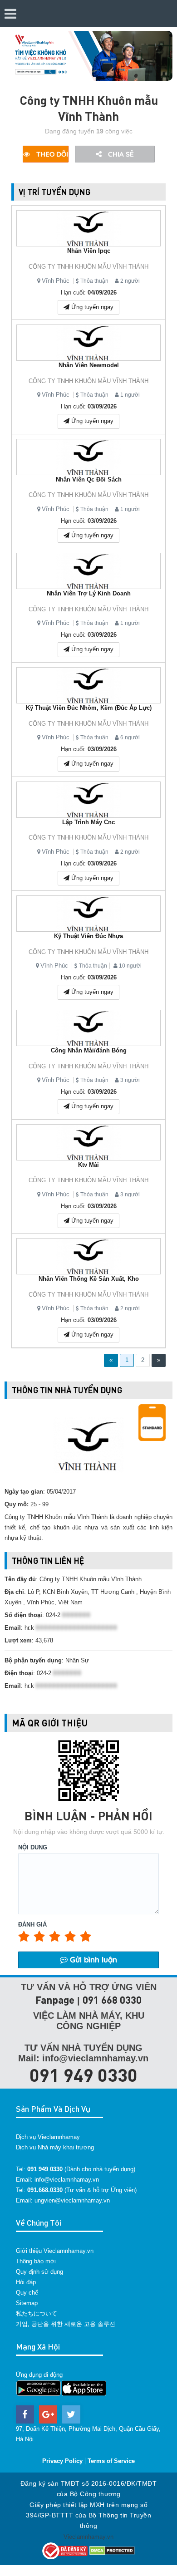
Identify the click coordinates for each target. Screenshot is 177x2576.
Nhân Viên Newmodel (89, 365)
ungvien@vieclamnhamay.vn (72, 2200)
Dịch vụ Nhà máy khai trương (55, 2147)
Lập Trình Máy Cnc (88, 822)
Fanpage (55, 2000)
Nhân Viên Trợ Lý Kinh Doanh (89, 593)
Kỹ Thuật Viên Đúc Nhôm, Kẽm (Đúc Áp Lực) (89, 708)
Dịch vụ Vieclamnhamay (48, 2137)
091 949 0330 (84, 2075)
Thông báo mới (36, 2261)
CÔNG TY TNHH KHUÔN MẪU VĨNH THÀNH (88, 267)
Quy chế (27, 2293)
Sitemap (27, 2303)
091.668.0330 (45, 2190)
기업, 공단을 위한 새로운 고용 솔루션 (66, 2324)
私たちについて (37, 2313)
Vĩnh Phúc (56, 281)
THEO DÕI (51, 154)
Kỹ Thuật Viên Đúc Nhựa (88, 936)
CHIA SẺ (120, 154)
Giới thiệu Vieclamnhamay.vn (55, 2251)
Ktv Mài (88, 1165)
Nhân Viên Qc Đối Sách (89, 479)
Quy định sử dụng (39, 2272)
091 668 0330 (112, 2000)
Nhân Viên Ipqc (89, 251)
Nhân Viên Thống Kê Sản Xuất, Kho (89, 1279)
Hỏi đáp (26, 2282)
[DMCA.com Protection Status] (112, 2550)
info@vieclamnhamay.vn (67, 2180)
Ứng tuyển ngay (91, 307)
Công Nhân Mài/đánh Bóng (89, 1050)
